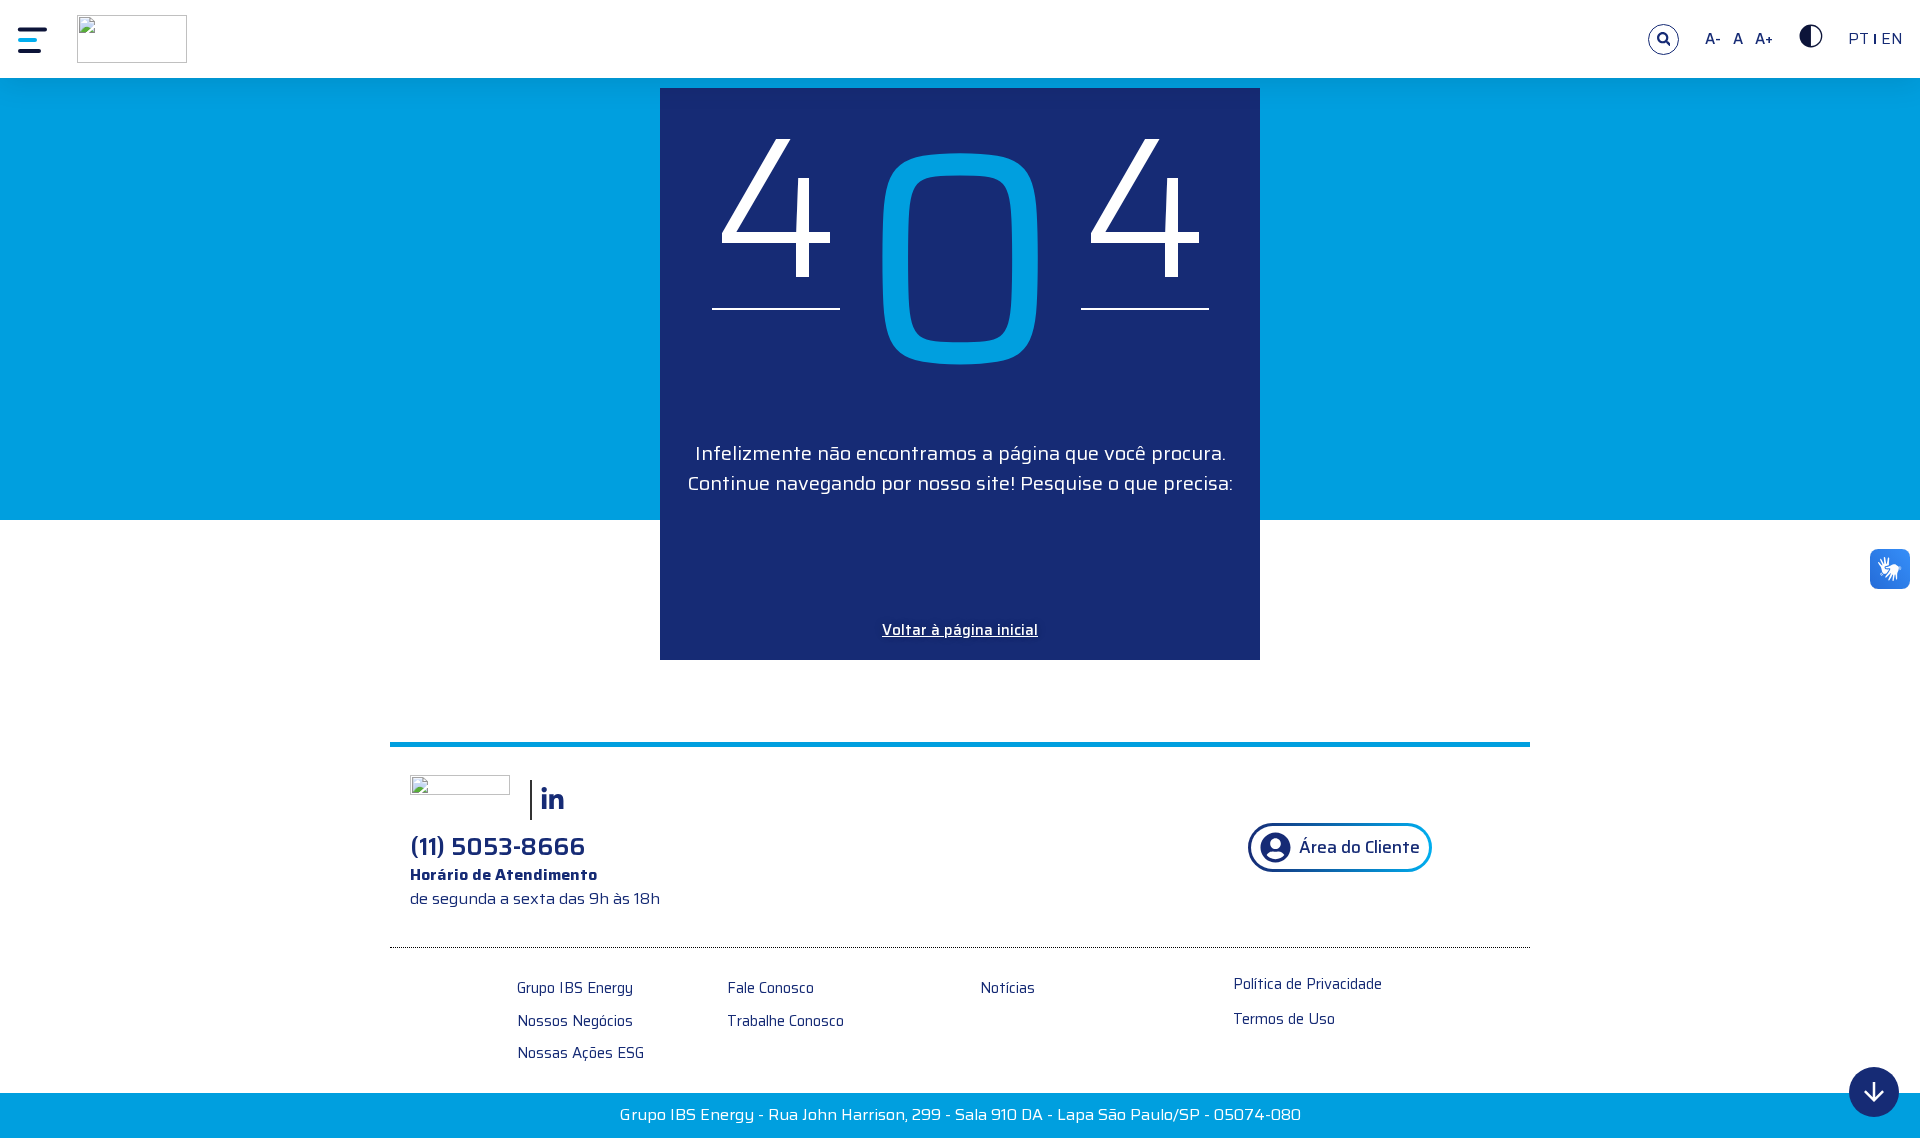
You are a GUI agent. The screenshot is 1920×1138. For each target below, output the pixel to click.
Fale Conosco (770, 988)
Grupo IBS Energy (575, 988)
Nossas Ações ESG (580, 1053)
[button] (1663, 39)
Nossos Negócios (575, 1021)
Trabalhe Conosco (785, 1021)
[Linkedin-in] (552, 800)
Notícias (1007, 988)
